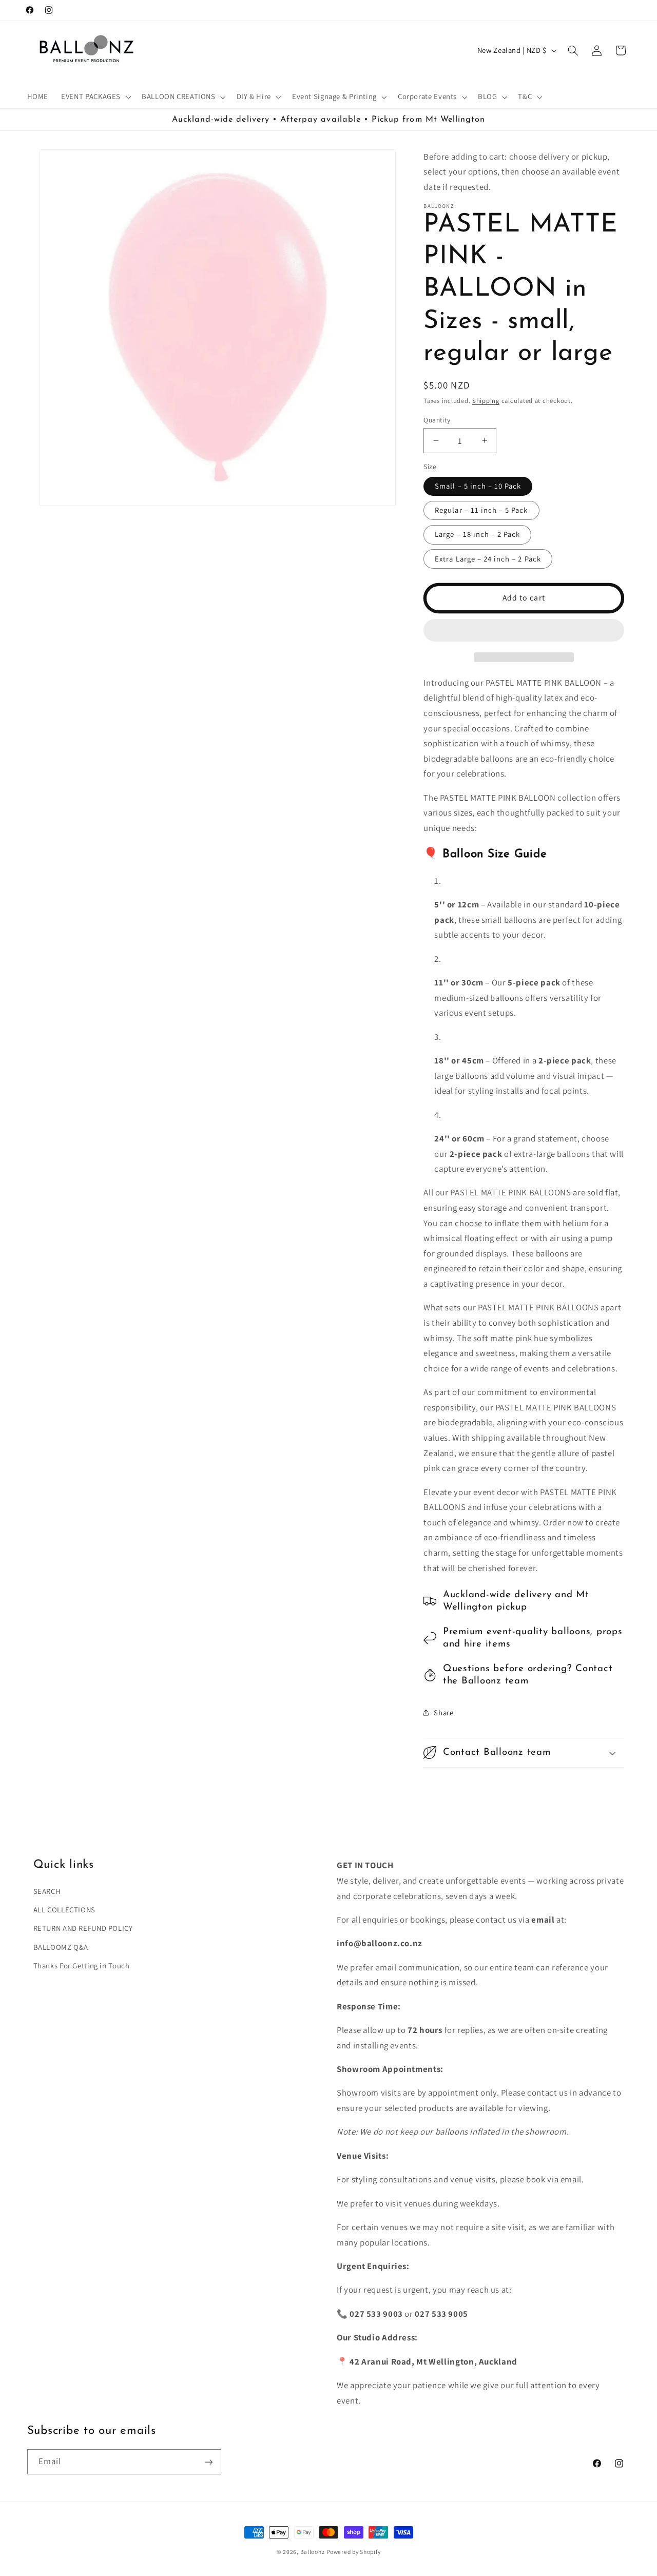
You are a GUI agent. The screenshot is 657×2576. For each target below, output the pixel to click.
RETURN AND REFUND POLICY (83, 1928)
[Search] (573, 50)
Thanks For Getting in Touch (82, 1965)
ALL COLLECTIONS (64, 1909)
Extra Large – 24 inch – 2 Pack (488, 558)
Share (443, 1712)
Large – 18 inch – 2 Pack (477, 534)
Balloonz (313, 2552)
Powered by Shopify (353, 2552)
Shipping (486, 401)
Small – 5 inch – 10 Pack (478, 486)
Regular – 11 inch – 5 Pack (481, 510)
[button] (524, 631)
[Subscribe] (208, 2462)
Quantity (437, 419)
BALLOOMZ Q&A (61, 1946)
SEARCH (47, 1891)
